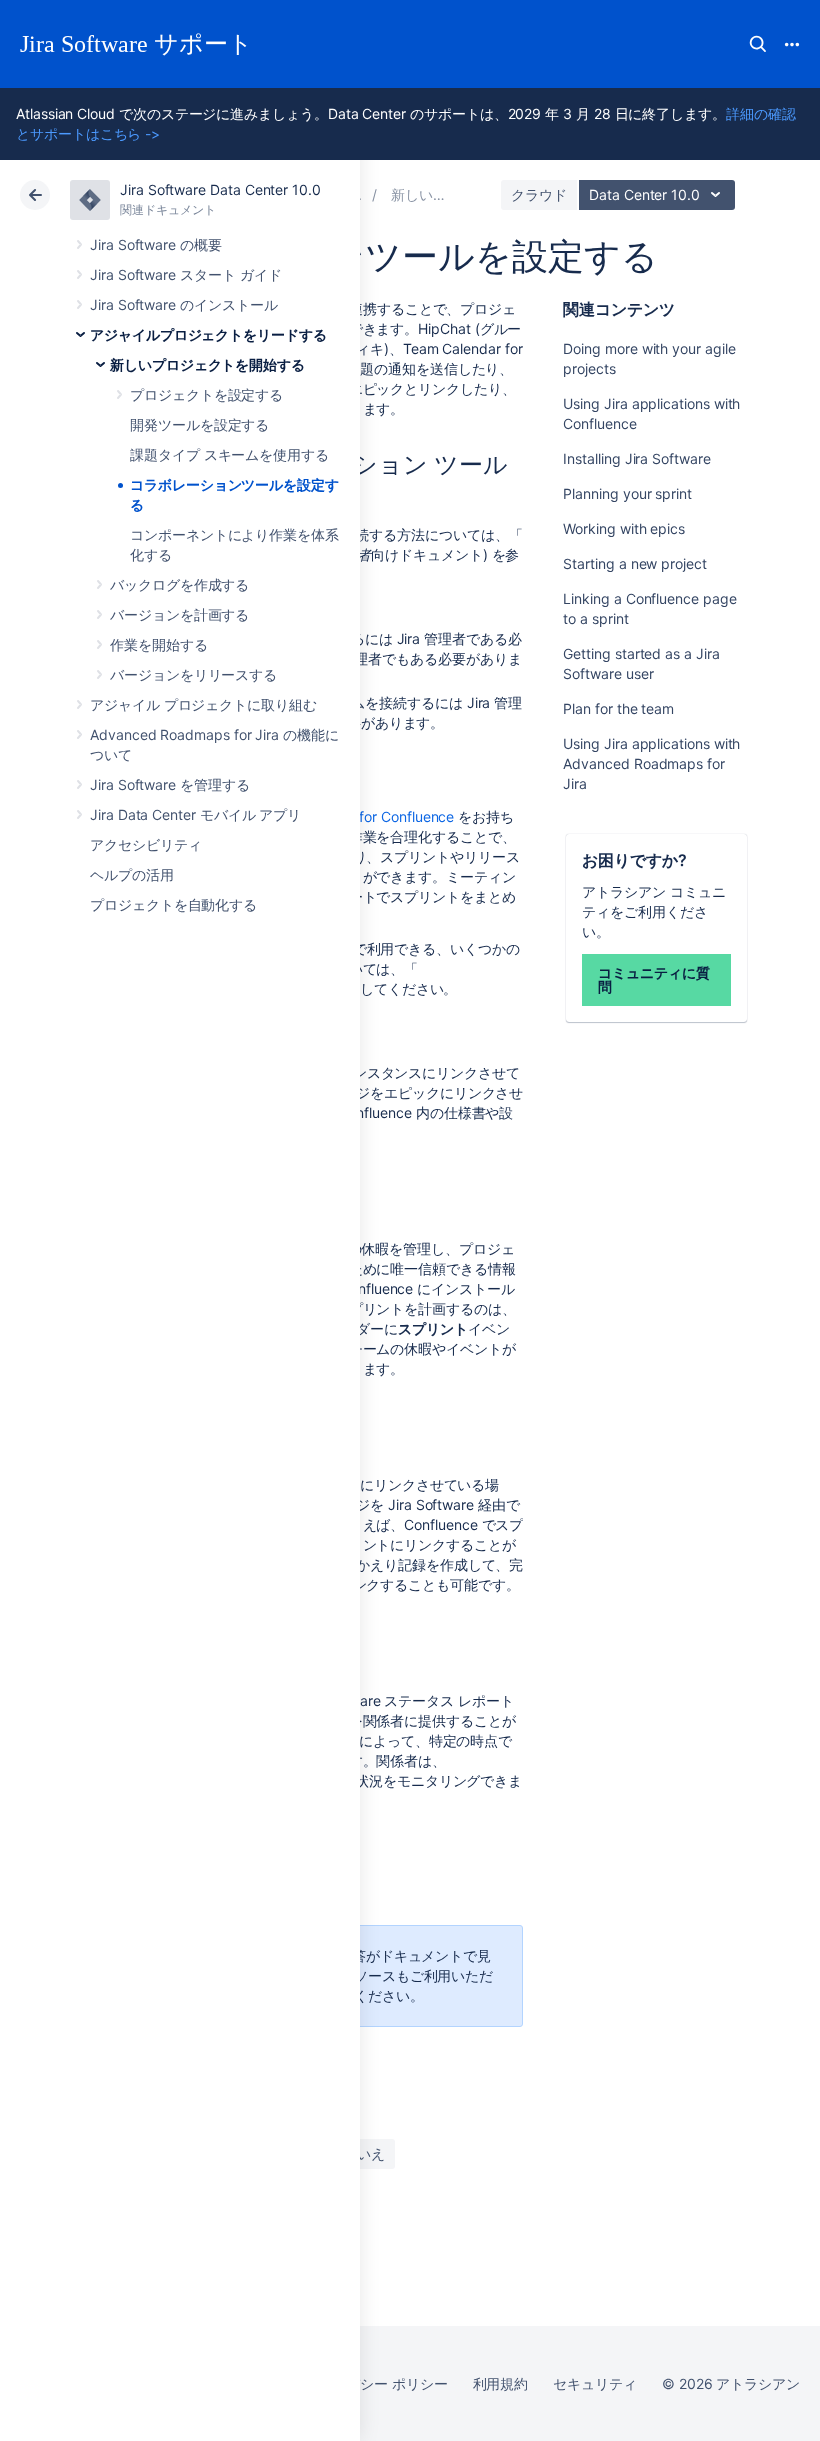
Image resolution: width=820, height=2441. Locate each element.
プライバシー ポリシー (375, 2383)
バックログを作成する (179, 584)
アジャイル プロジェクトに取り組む (203, 704)
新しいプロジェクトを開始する (207, 364)
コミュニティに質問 (653, 979)
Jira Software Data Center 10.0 (220, 189)
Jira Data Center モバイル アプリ (195, 814)
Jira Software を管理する (170, 784)
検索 (758, 44)
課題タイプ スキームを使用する (229, 454)
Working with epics (624, 528)
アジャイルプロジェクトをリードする (208, 334)
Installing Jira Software (636, 458)
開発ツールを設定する (199, 424)
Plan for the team (618, 708)
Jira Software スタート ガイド (185, 274)
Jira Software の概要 (156, 244)
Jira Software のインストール (184, 304)
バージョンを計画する (179, 614)
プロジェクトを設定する (206, 394)
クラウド (539, 194)
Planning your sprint (627, 493)
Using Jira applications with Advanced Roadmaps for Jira (651, 763)
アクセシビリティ (145, 844)
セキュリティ (595, 2383)
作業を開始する (159, 644)
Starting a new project (634, 563)
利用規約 (501, 2383)
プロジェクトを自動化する (173, 904)
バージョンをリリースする (193, 674)
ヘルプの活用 (132, 874)
